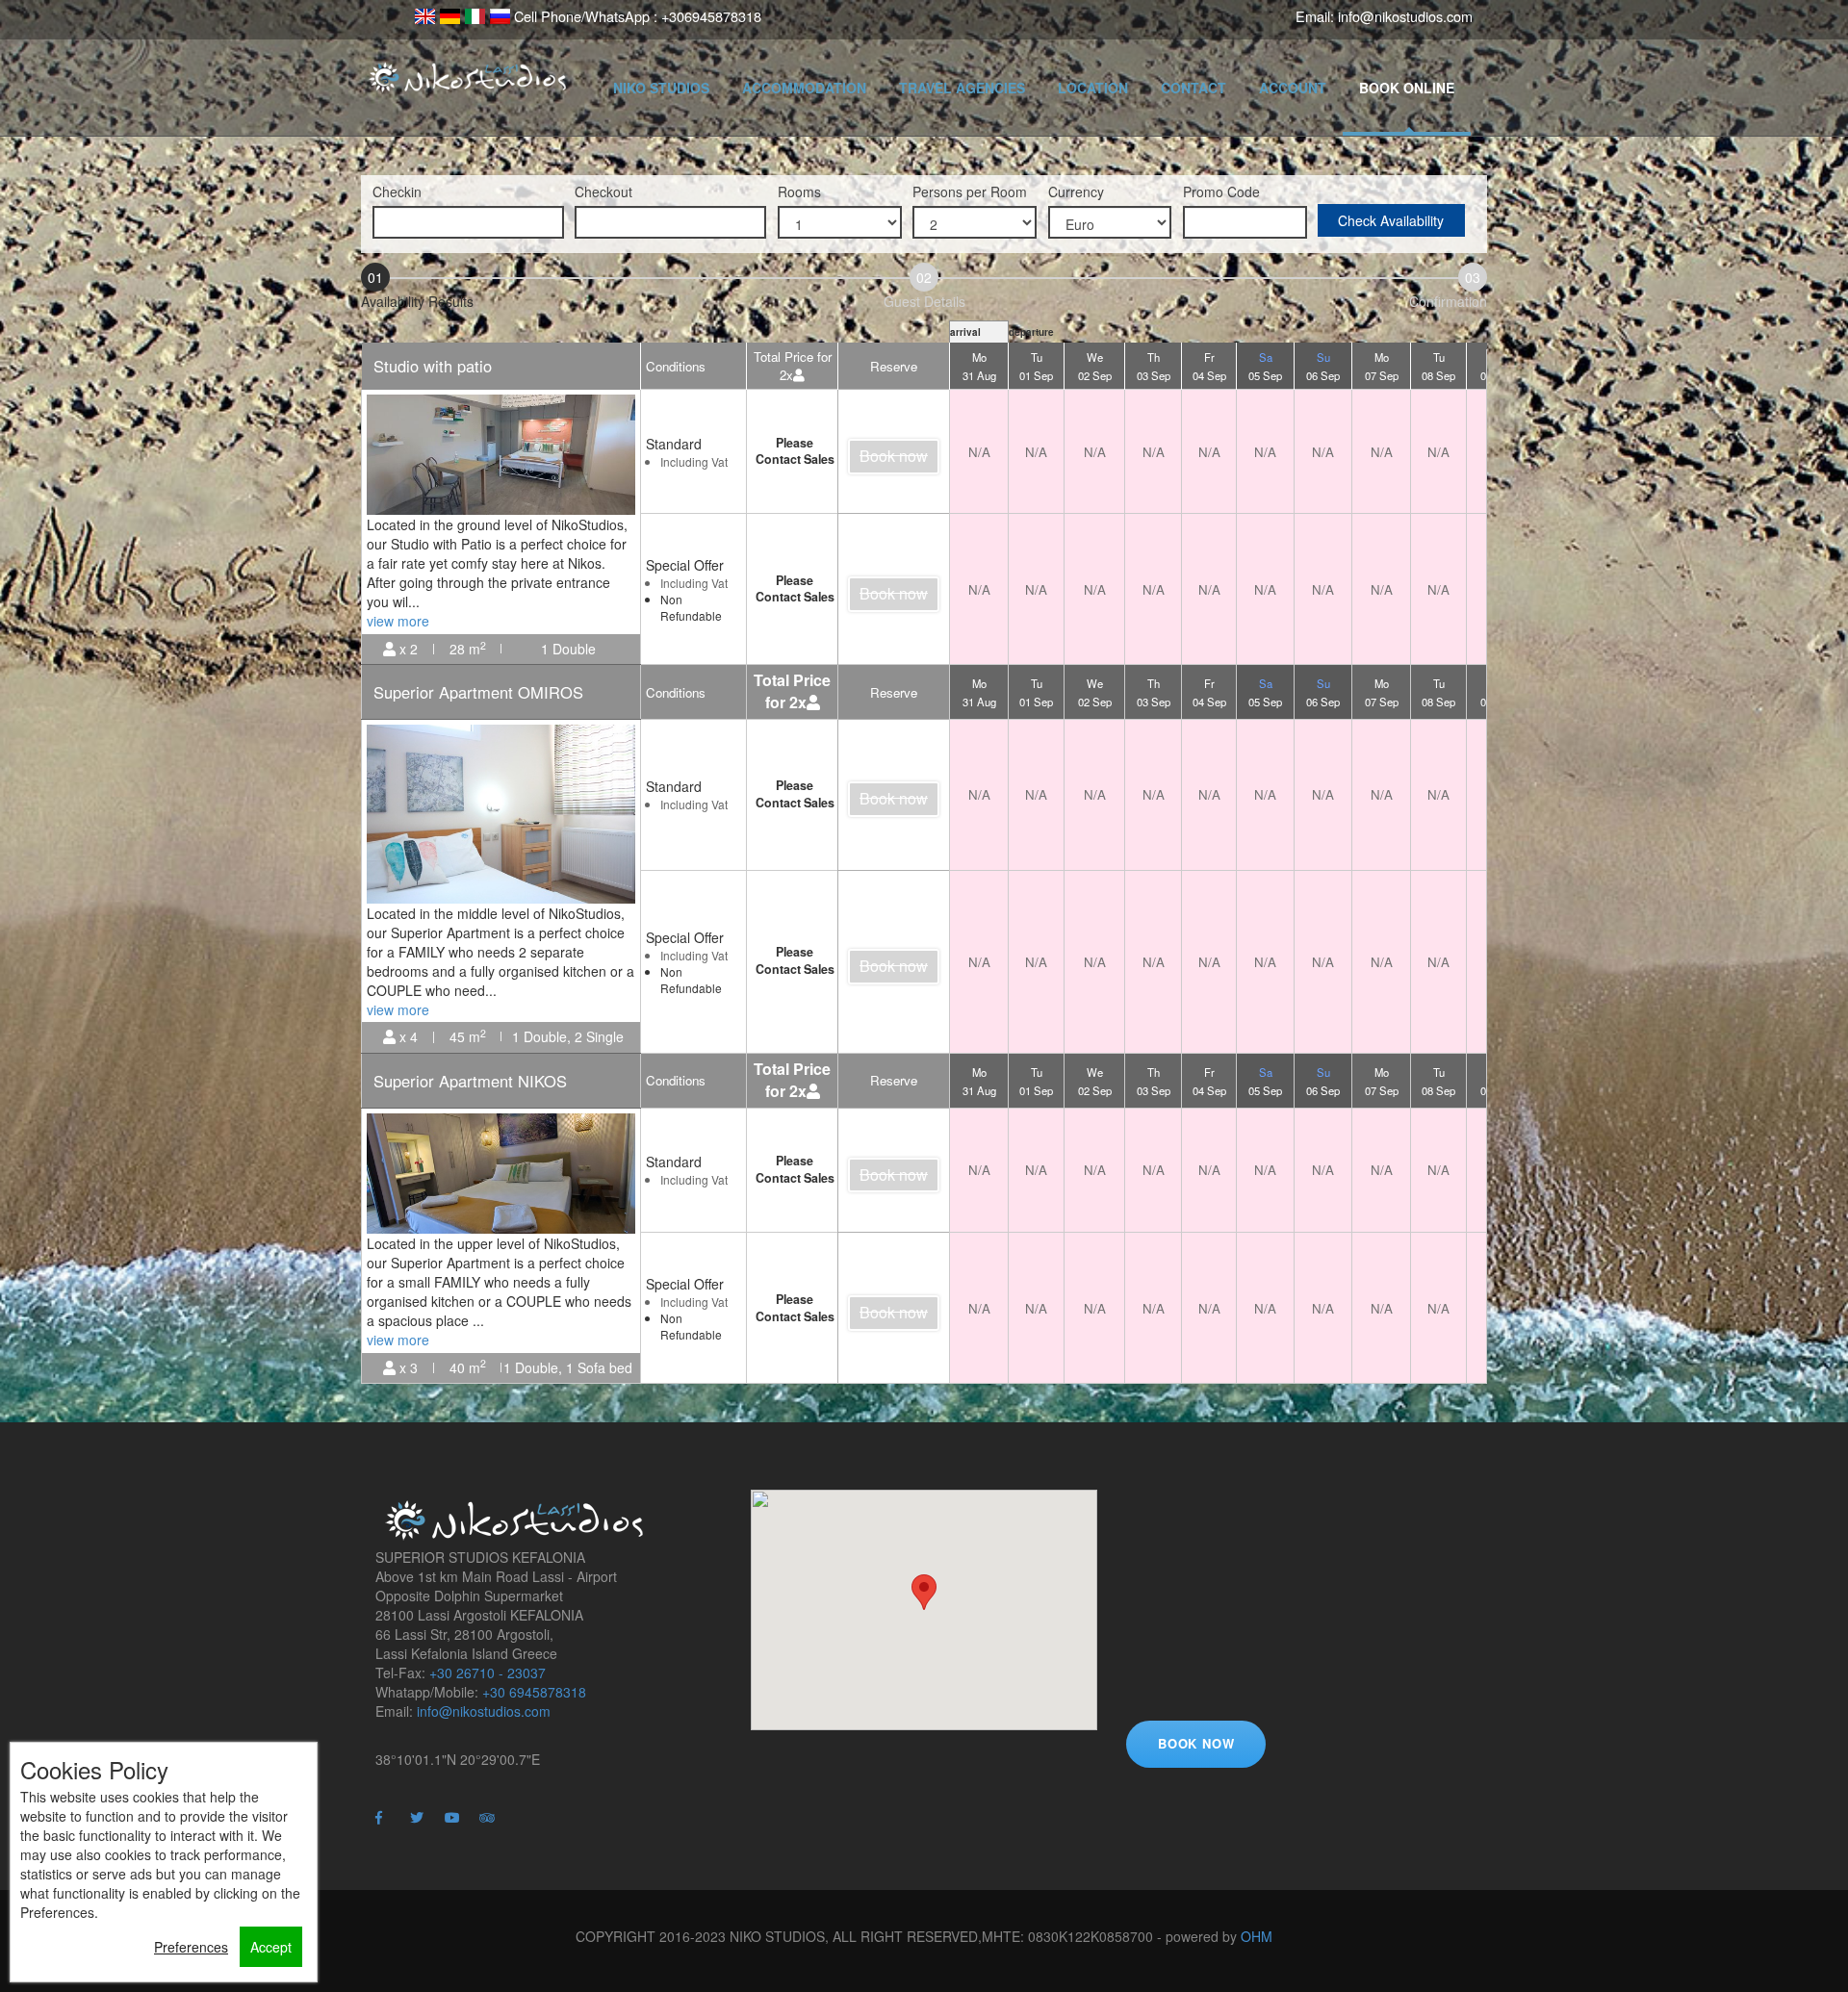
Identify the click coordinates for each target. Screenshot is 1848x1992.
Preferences (191, 1947)
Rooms (799, 192)
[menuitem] (424, 15)
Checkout (603, 192)
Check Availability (1391, 220)
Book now (894, 456)
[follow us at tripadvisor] (495, 1826)
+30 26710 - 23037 (488, 1673)
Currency (1076, 192)
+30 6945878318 (534, 1692)
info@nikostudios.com (1405, 16)
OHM (1257, 1936)
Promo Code (1221, 192)
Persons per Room (970, 192)
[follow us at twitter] (425, 1826)
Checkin (397, 192)
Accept (271, 1947)
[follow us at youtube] (460, 1826)
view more (398, 621)
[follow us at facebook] (391, 1826)
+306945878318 (711, 16)
